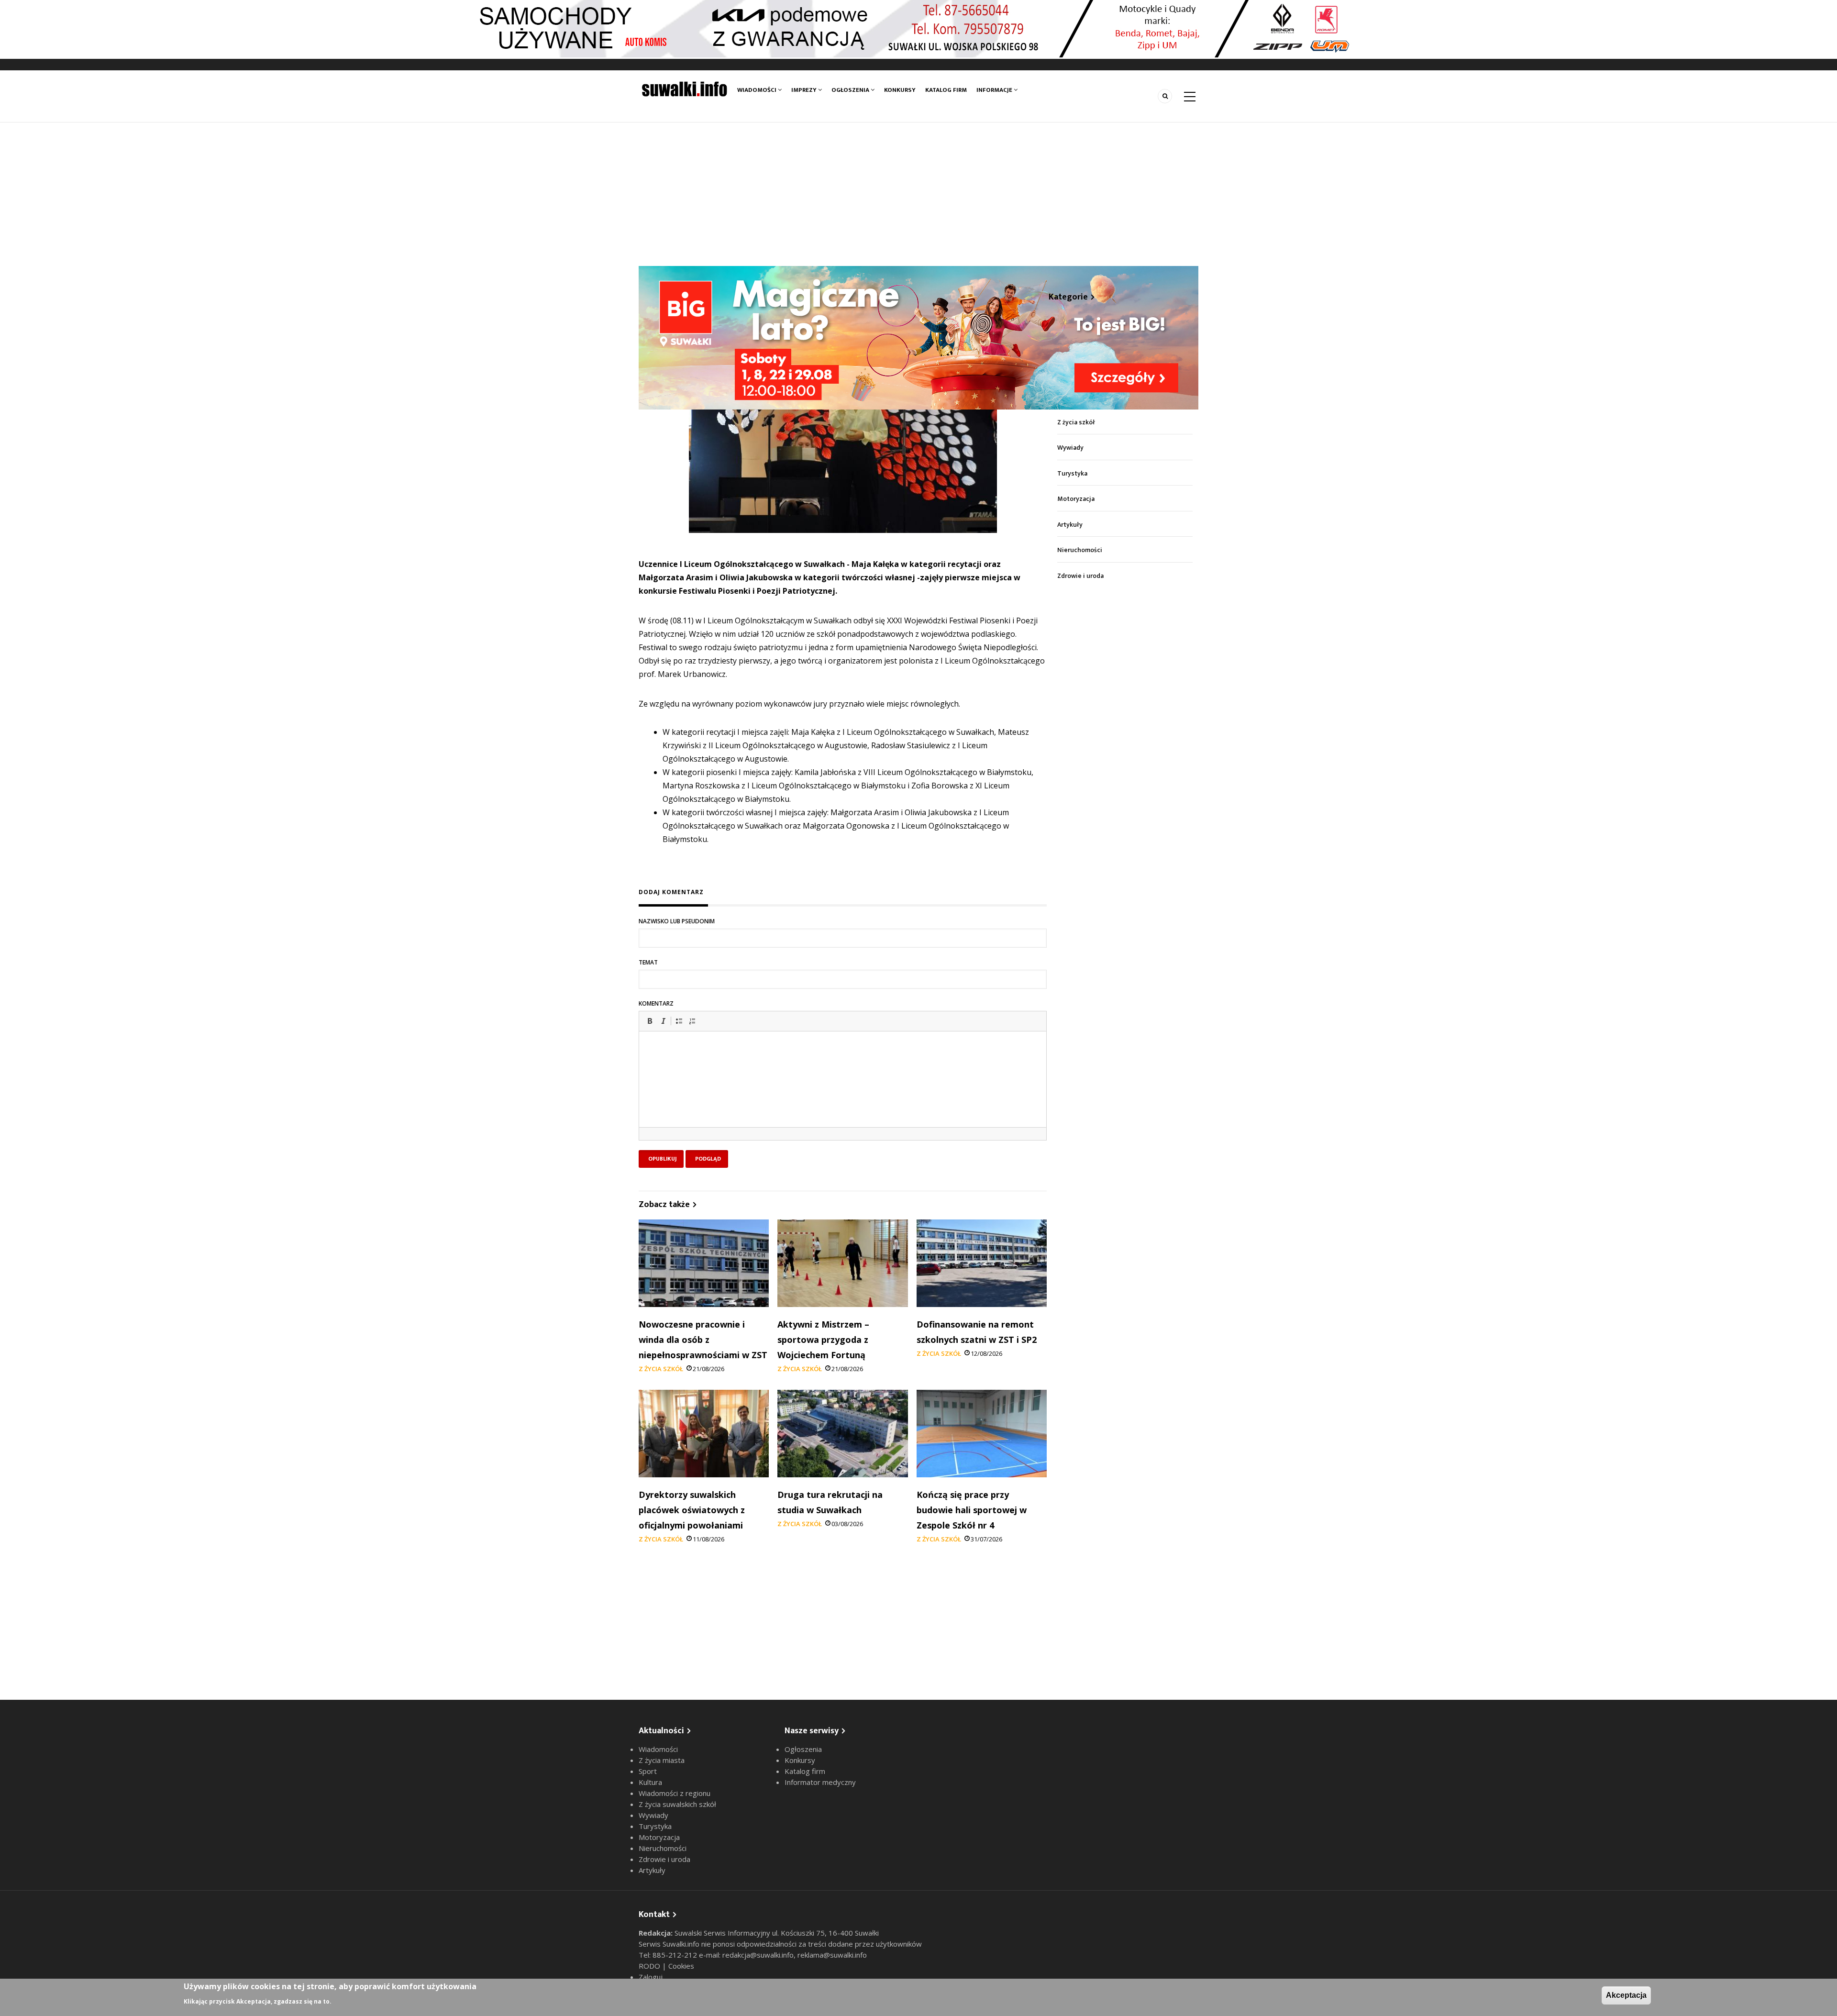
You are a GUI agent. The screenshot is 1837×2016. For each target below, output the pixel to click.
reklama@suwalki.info (832, 1955)
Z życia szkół (661, 1369)
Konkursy (900, 90)
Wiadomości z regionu (675, 1793)
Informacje (995, 90)
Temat (648, 962)
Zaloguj (651, 1977)
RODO (650, 1966)
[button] (650, 1021)
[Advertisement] (918, 194)
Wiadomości (758, 90)
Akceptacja (1626, 1995)
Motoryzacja (1076, 499)
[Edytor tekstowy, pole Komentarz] (843, 1091)
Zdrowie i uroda (1080, 576)
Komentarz (656, 1003)
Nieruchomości (1080, 550)
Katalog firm (946, 90)
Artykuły (1070, 525)
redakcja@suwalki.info (758, 1955)
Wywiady (1070, 448)
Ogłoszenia (851, 90)
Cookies (681, 1966)
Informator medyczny (820, 1782)
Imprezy (805, 90)
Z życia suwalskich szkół (677, 1804)
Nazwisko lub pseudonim (677, 921)
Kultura (650, 1782)
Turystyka (1072, 473)
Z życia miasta (662, 1760)
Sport (648, 1771)
